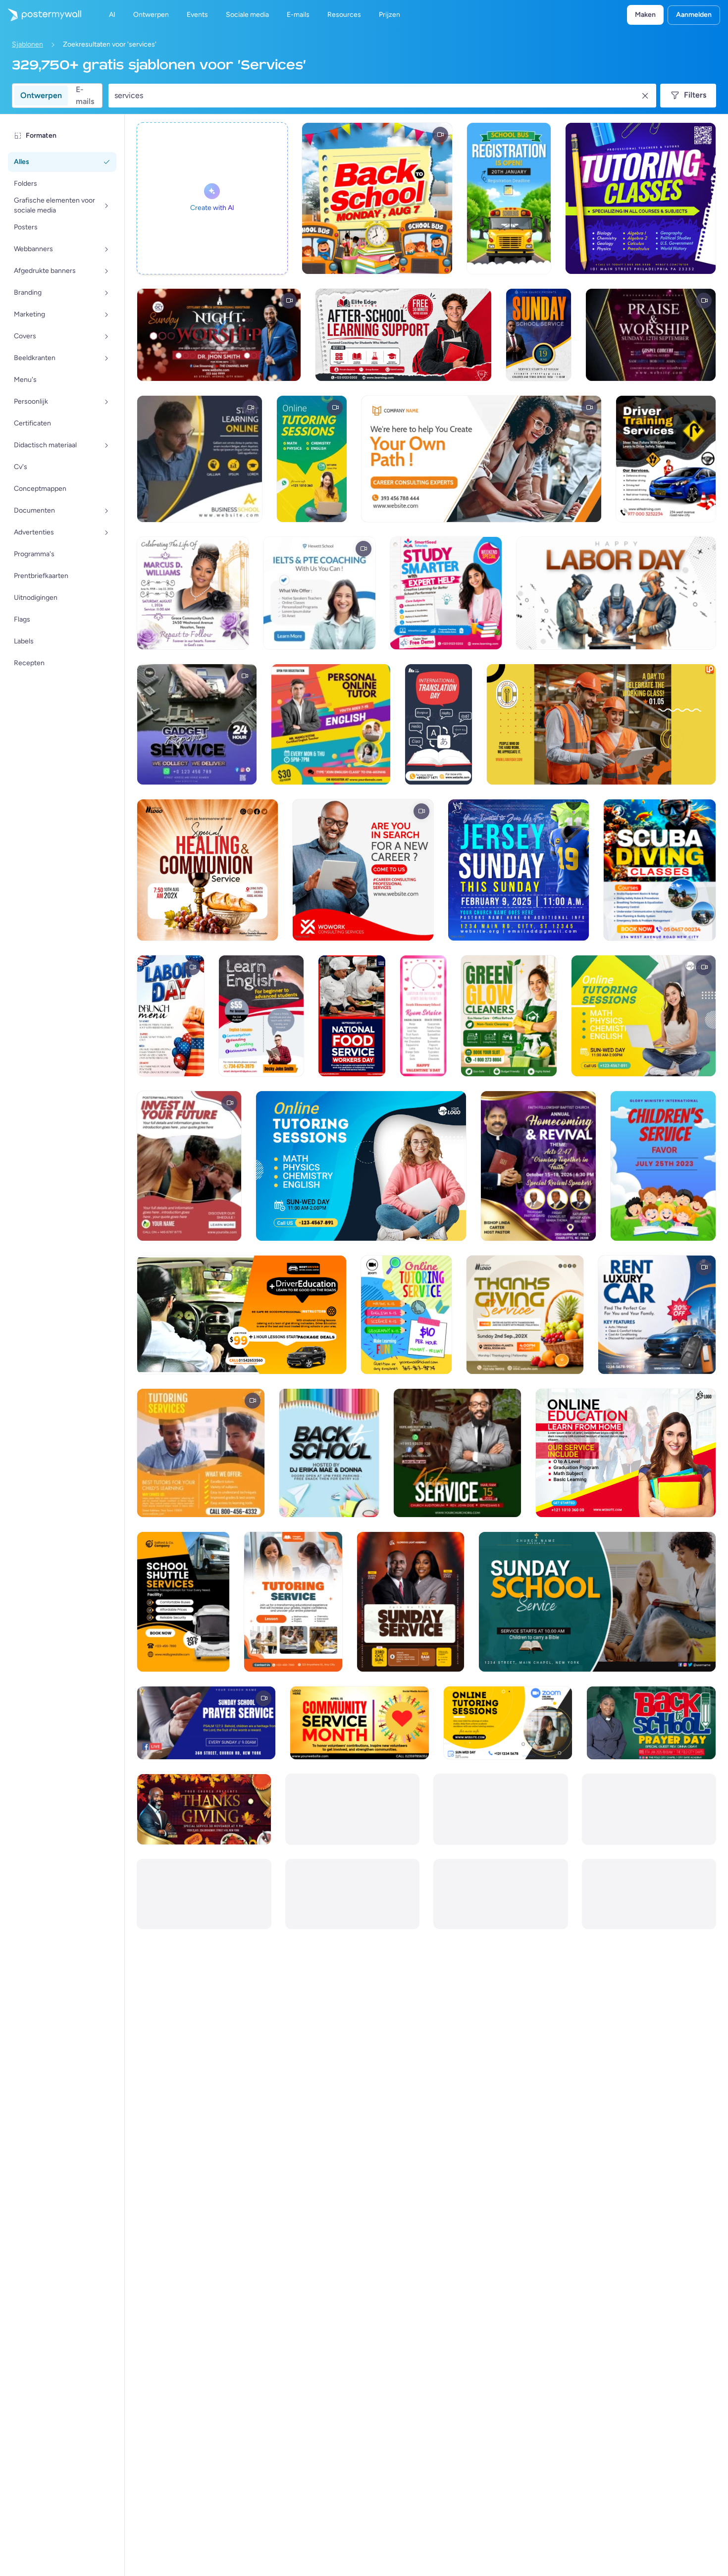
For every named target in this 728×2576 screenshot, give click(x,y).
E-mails (85, 96)
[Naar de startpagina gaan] (41, 15)
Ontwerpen (41, 95)
